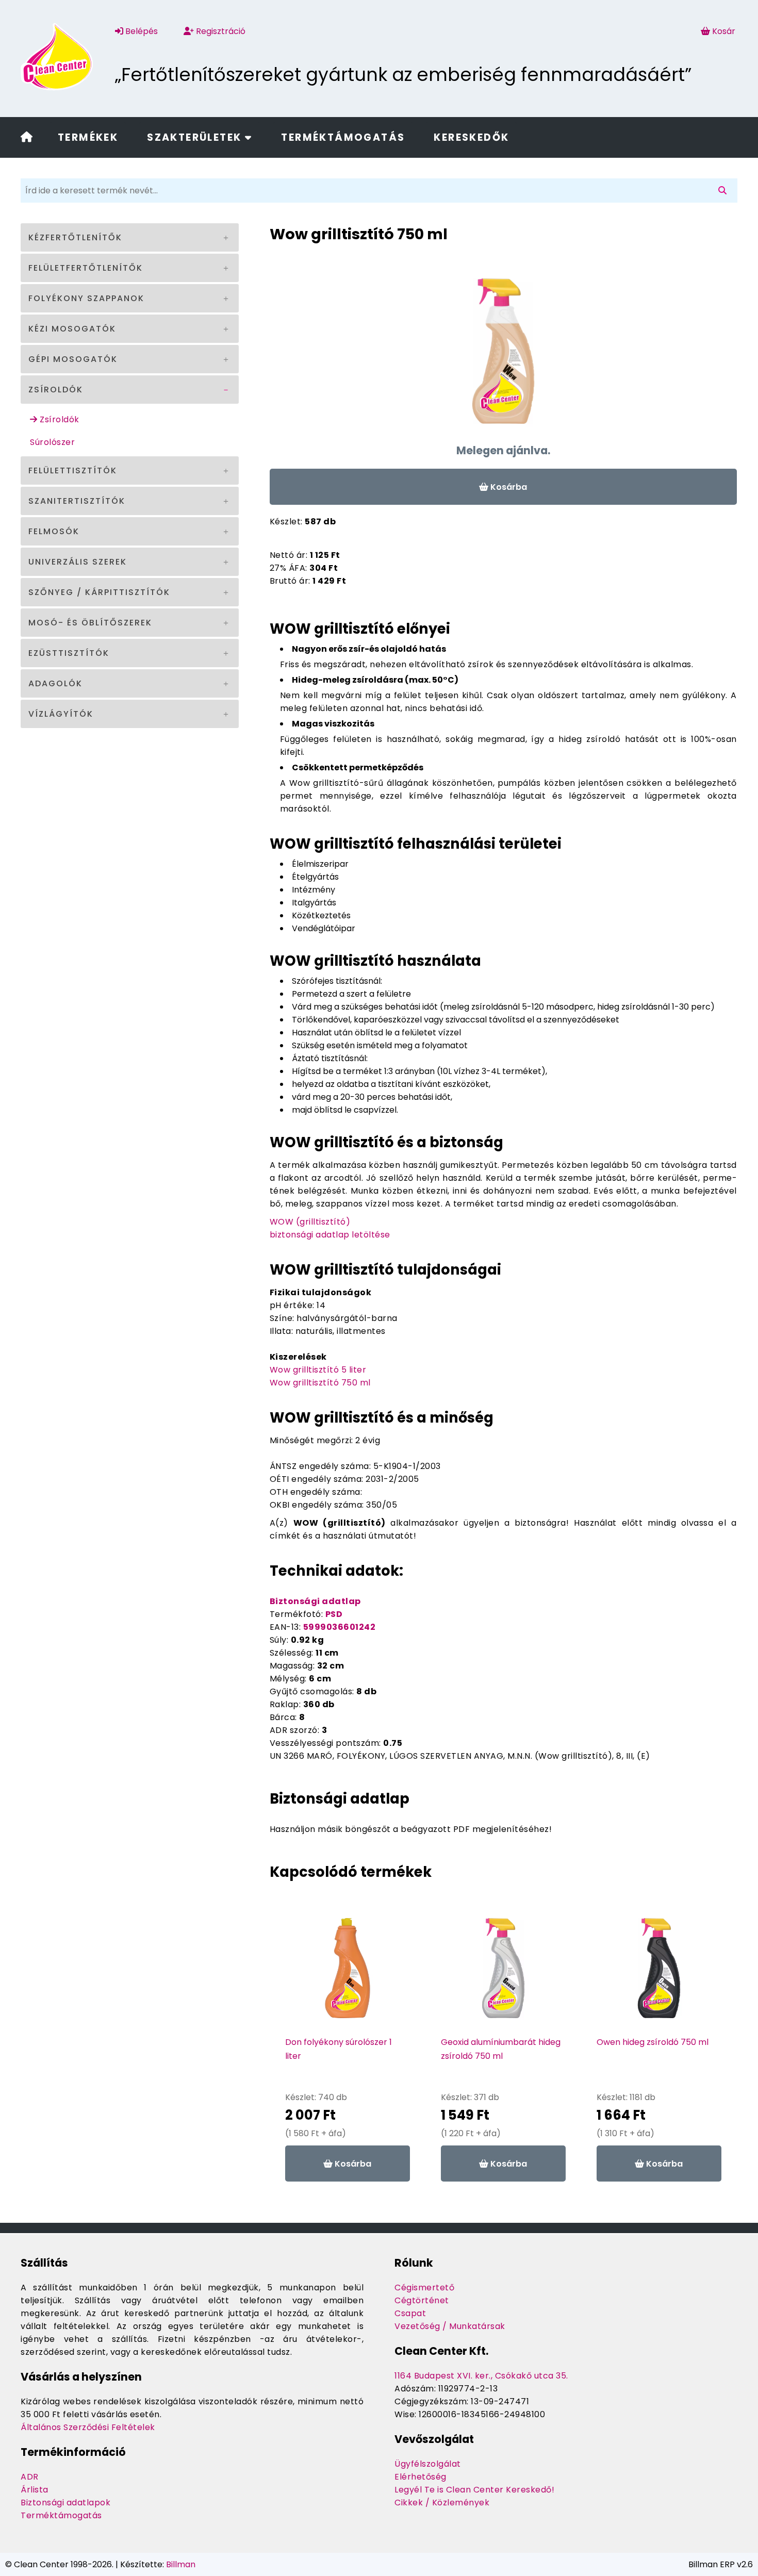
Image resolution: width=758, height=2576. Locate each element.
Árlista (35, 2490)
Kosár (724, 31)
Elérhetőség (421, 2477)
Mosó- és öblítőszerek (90, 623)
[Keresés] (724, 191)
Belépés (141, 31)
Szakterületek (196, 137)
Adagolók (55, 683)
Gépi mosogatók (73, 359)
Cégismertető (424, 2288)
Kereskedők (471, 137)
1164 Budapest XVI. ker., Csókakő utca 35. (481, 2376)
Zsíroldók (56, 390)
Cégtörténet (422, 2300)
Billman (181, 2564)
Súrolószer (52, 442)
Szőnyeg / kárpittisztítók (99, 592)
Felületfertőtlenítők (86, 268)
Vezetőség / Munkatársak (450, 2326)
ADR (30, 2477)
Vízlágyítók (61, 714)
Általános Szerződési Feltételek (88, 2427)
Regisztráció (220, 31)
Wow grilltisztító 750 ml (320, 1383)
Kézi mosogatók (72, 329)
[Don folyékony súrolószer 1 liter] (348, 1973)
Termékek (88, 137)
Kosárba (508, 487)
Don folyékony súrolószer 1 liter (339, 2049)
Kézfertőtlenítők (75, 237)
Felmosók (54, 531)
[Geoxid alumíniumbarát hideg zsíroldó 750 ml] (503, 1973)
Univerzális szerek (78, 562)
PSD (334, 1614)
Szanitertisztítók (77, 501)
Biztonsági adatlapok (65, 2503)
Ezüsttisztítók (69, 653)
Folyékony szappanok (86, 298)
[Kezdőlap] (27, 138)
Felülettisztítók (73, 470)
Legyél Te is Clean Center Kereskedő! (474, 2490)
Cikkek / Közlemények (442, 2503)
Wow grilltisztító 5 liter (318, 1370)
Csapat (410, 2313)
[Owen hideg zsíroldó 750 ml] (659, 1973)
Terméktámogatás (343, 137)
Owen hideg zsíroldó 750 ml (653, 2042)
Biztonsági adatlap (315, 1601)
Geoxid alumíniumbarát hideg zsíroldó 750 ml (501, 2049)
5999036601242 (340, 1627)
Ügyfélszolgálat (428, 2464)
